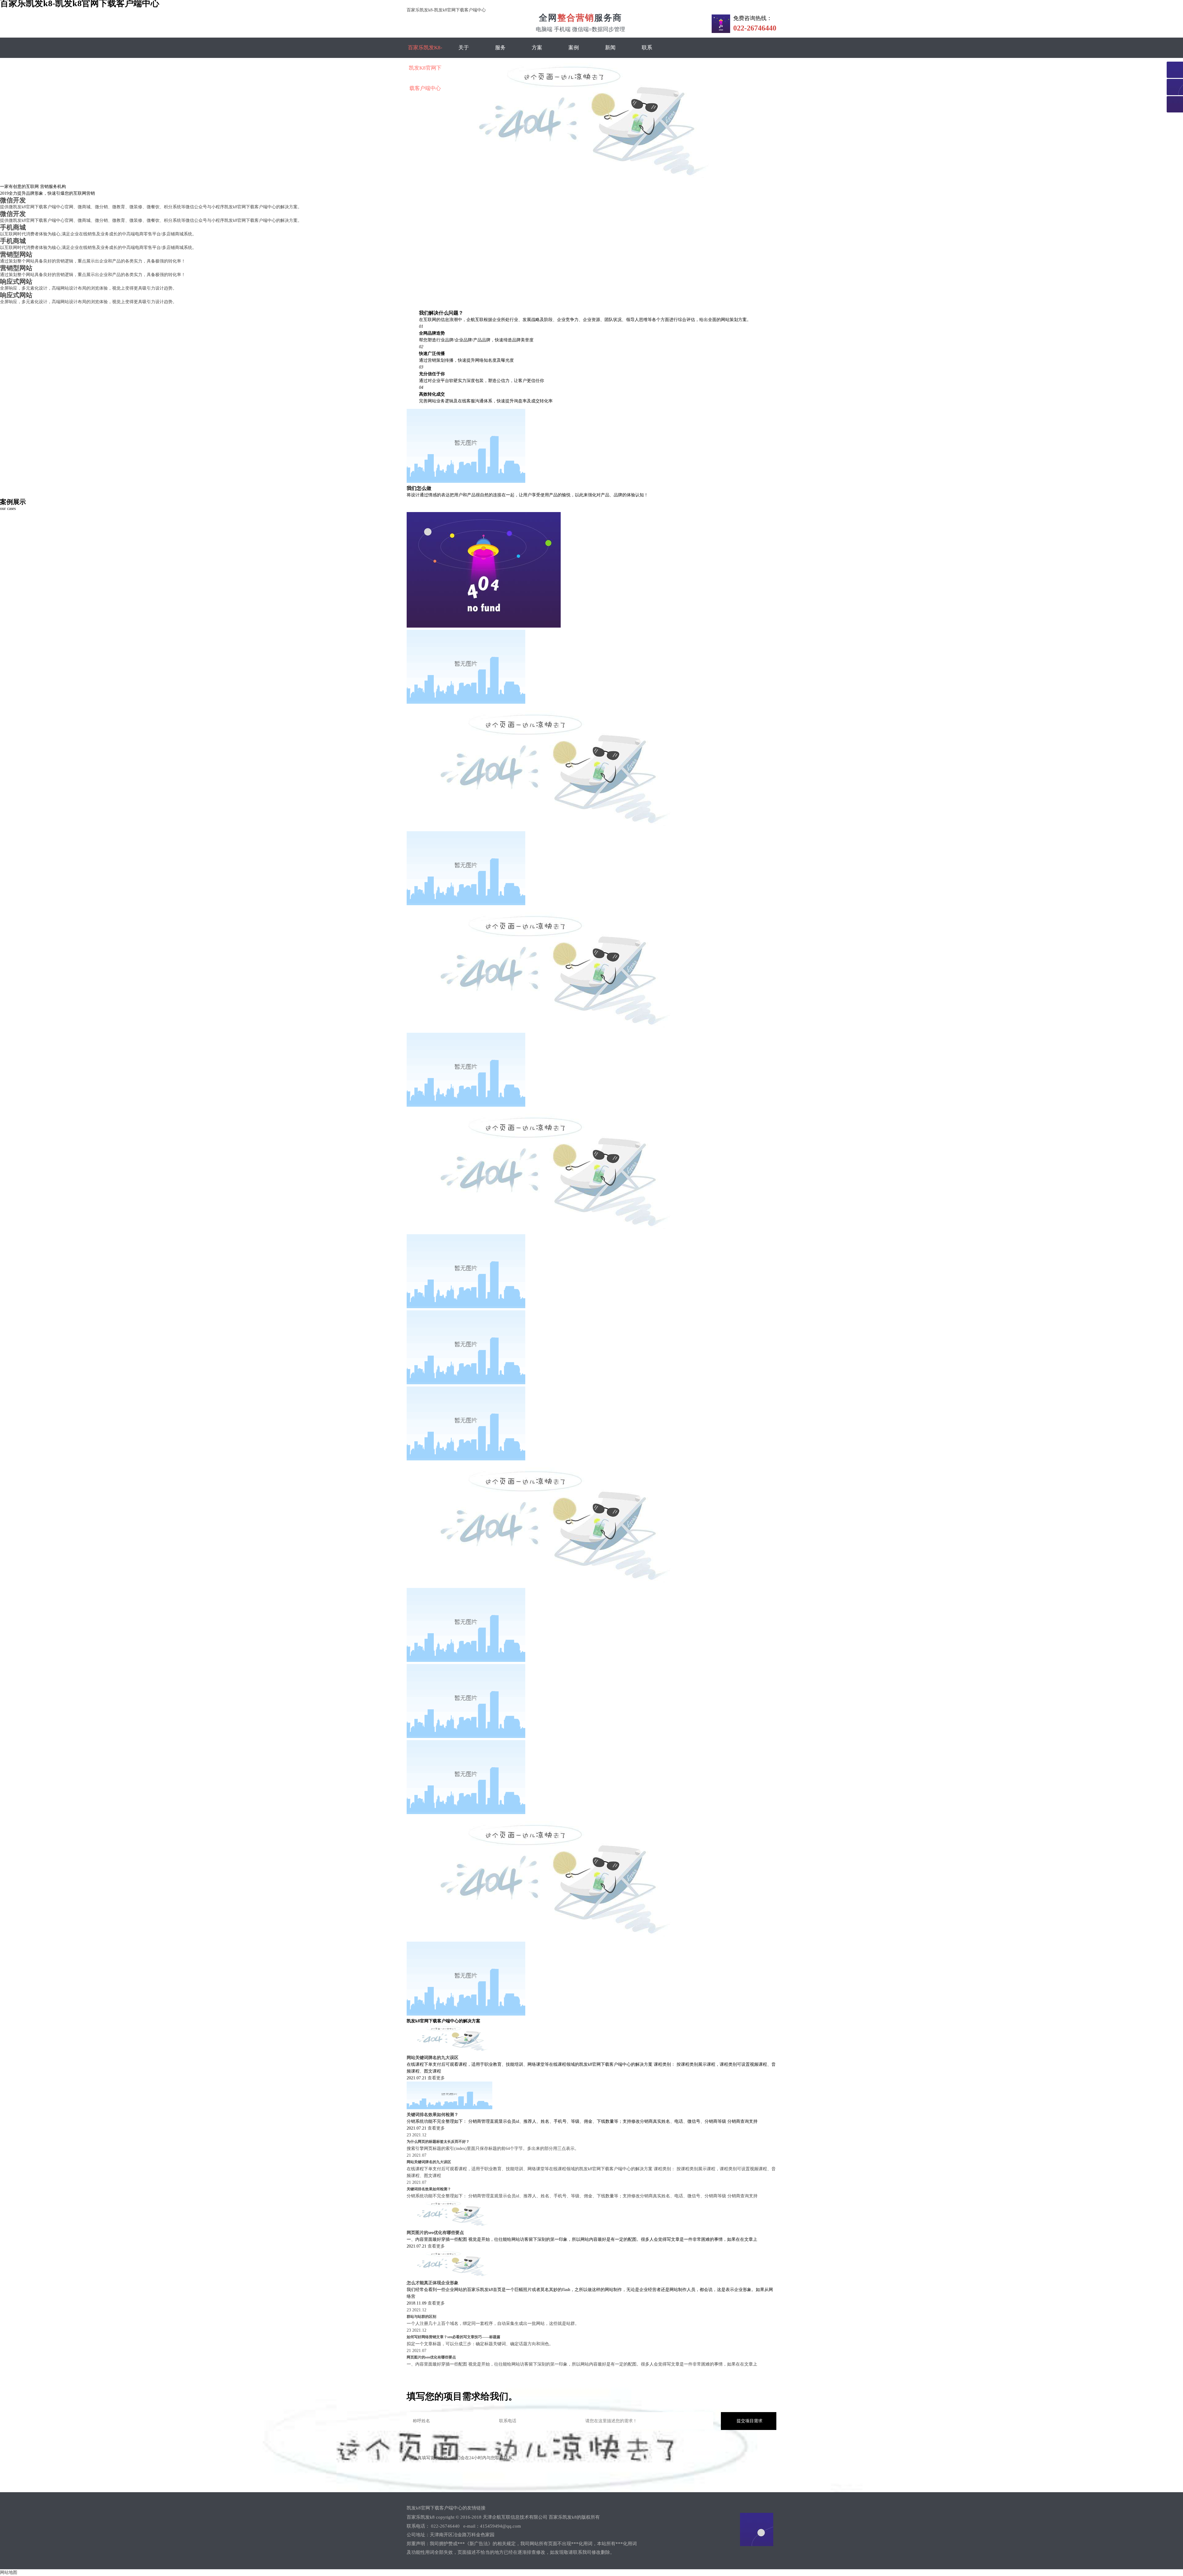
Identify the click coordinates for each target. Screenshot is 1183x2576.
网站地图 (9, 2572)
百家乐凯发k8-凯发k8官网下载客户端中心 (446, 10)
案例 (574, 48)
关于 (464, 48)
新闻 (610, 48)
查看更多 (436, 2078)
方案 (537, 48)
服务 (500, 48)
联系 (647, 48)
